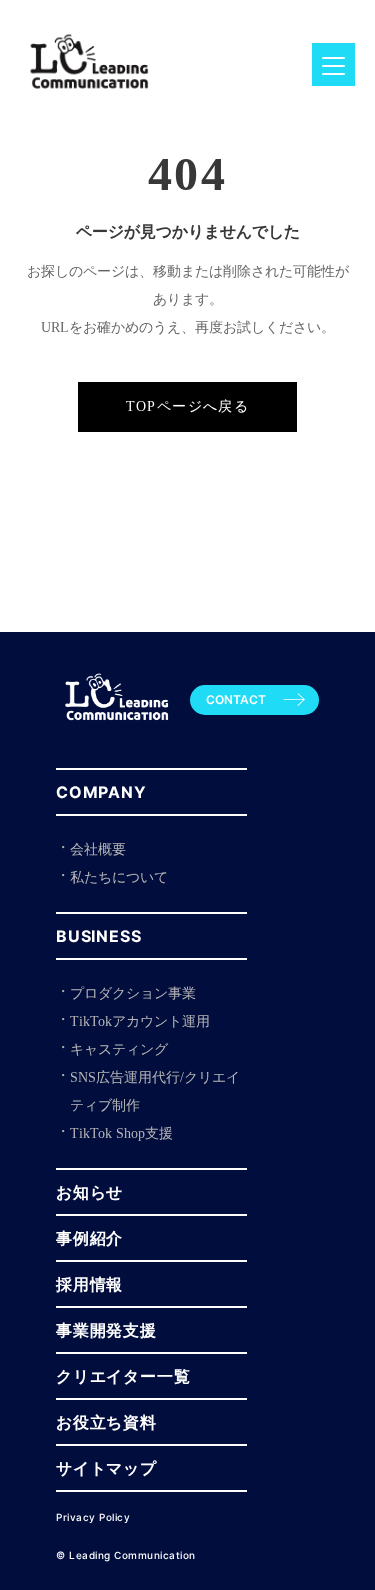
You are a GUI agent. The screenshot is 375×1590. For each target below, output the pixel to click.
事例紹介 (89, 1238)
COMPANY (101, 792)
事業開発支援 (106, 1330)
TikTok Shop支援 (121, 1133)
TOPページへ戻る (188, 406)
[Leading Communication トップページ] (117, 729)
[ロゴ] (89, 99)
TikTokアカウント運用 (140, 1021)
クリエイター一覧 (123, 1376)
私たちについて (119, 877)
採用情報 (89, 1284)
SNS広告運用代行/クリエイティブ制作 (155, 1091)
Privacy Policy (93, 1517)
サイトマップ (106, 1468)
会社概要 (98, 849)
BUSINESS (98, 936)
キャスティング (119, 1049)
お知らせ (89, 1192)
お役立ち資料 (106, 1422)
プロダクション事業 (133, 993)
